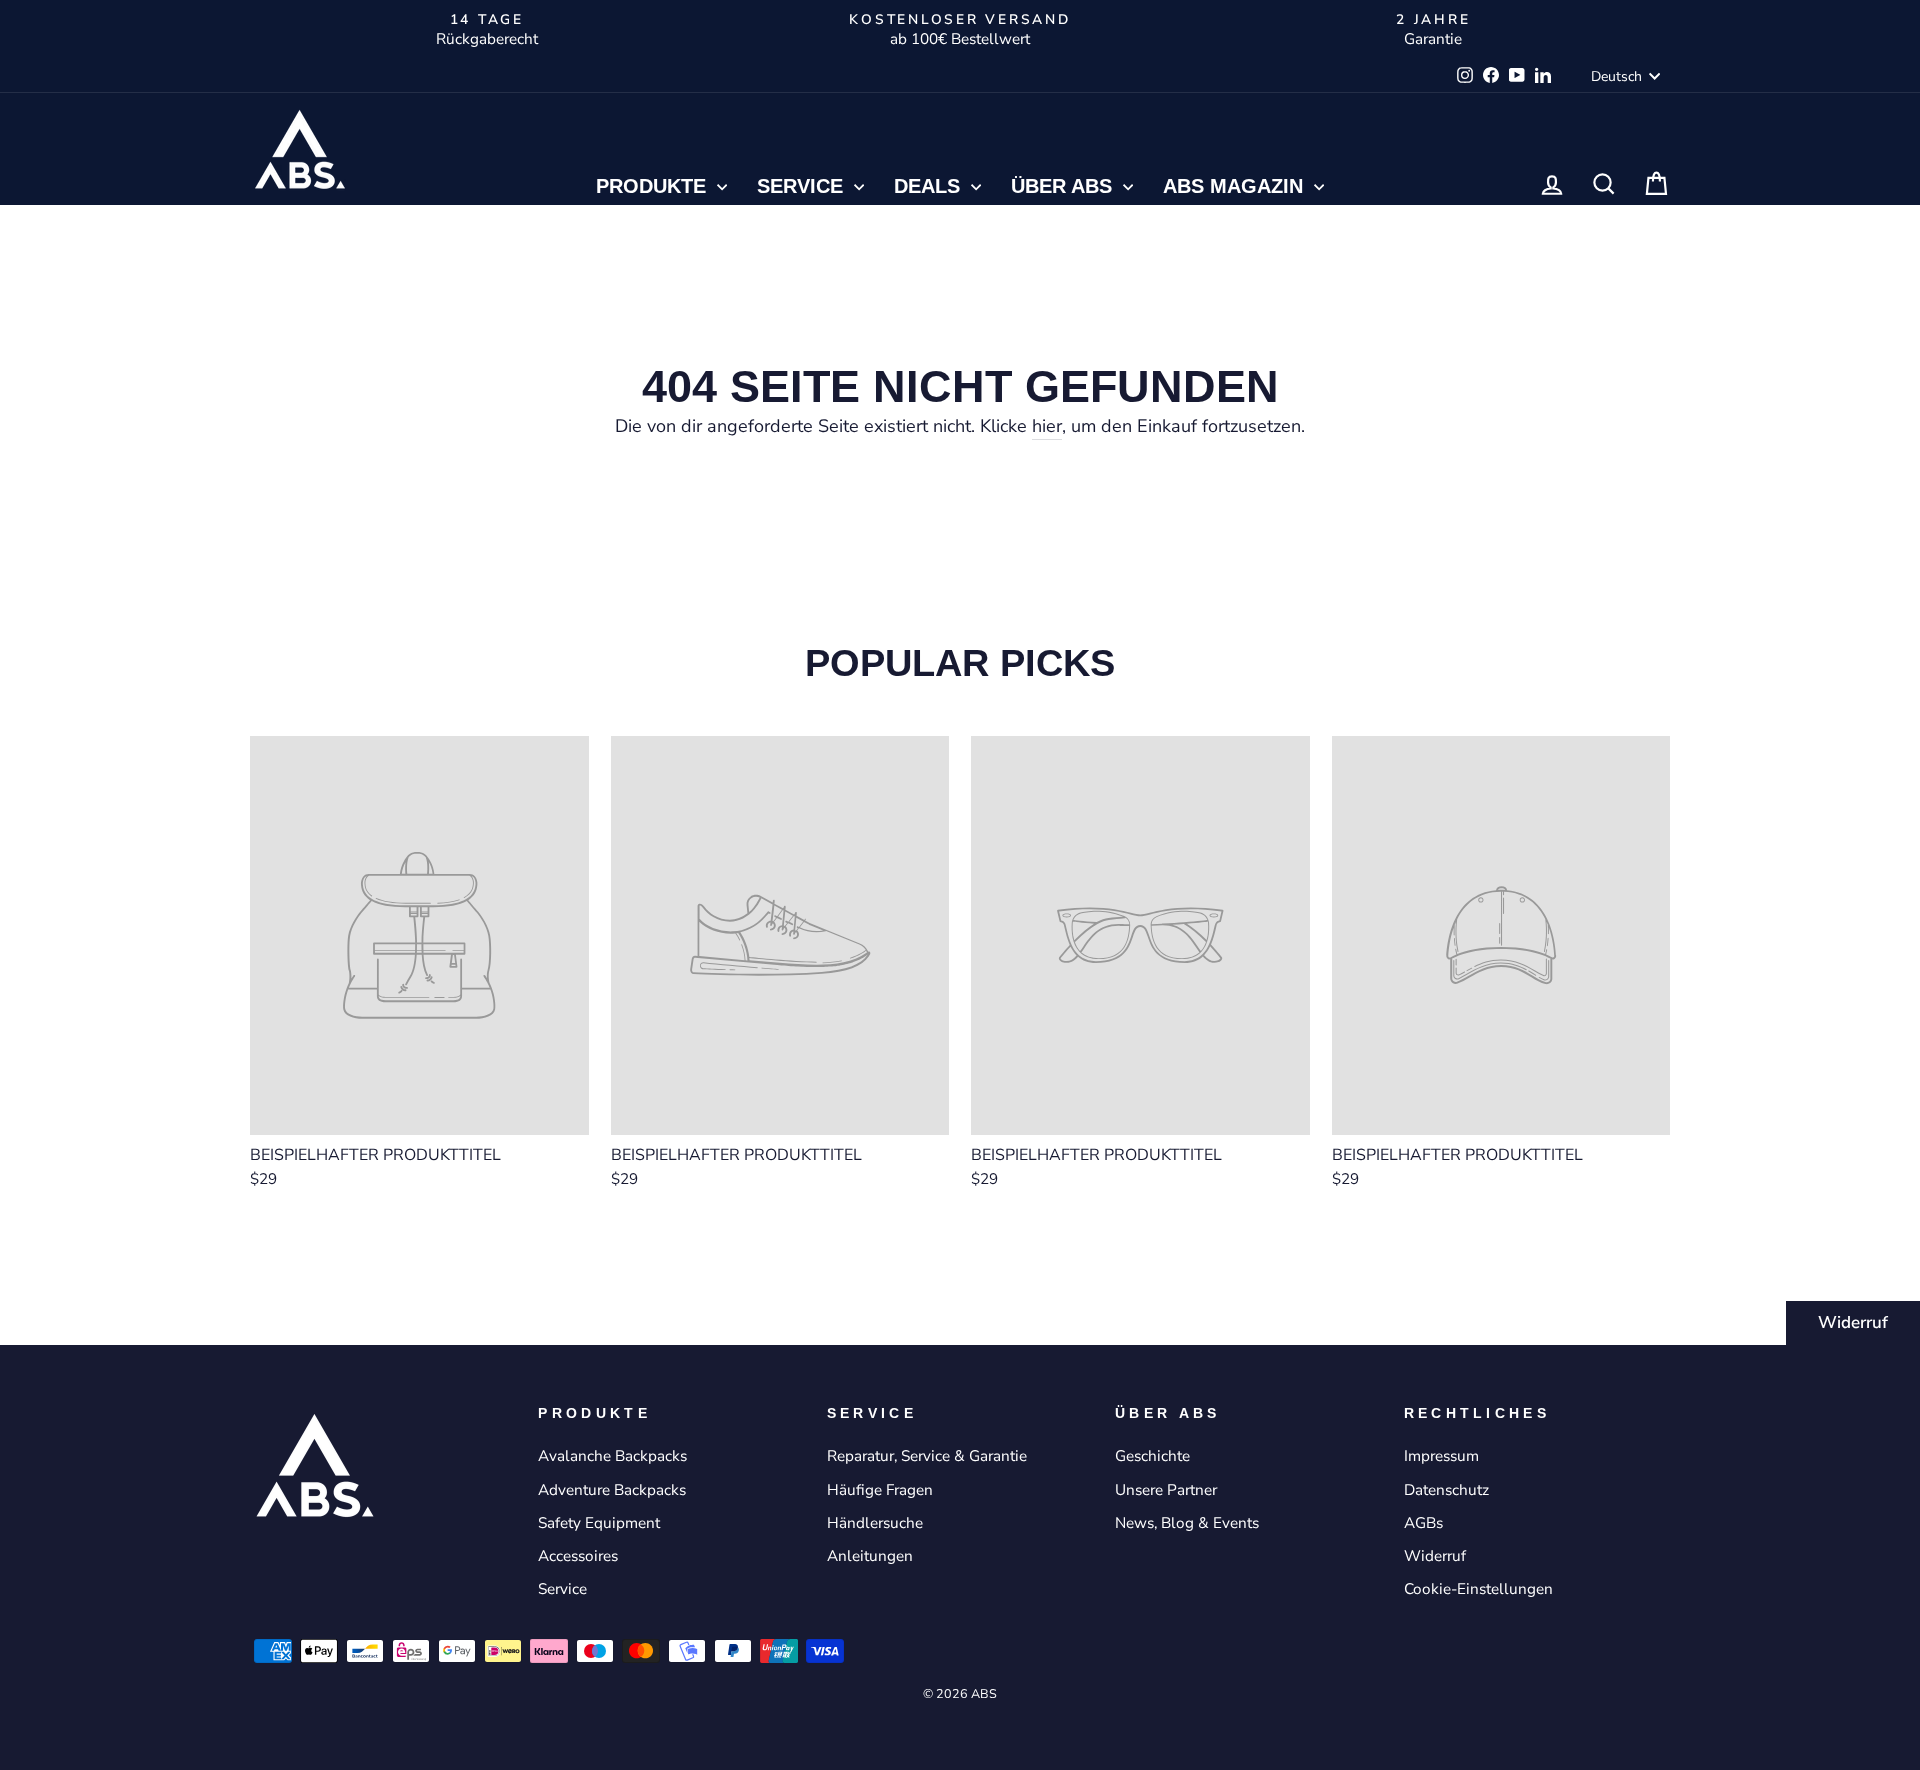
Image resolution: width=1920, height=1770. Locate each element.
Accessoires (578, 1556)
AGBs (1423, 1523)
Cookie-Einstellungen (1478, 1589)
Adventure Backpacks (612, 1490)
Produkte (654, 186)
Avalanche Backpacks (612, 1456)
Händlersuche (875, 1523)
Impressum (1441, 1456)
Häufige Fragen (880, 1490)
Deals (930, 186)
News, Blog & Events (1187, 1523)
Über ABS (1064, 186)
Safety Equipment (599, 1523)
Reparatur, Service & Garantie (927, 1456)
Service (803, 186)
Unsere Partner (1166, 1490)
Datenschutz (1446, 1490)
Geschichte (1152, 1456)
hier (1047, 426)
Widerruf (1853, 1322)
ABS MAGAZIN (1236, 186)
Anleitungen (870, 1556)
